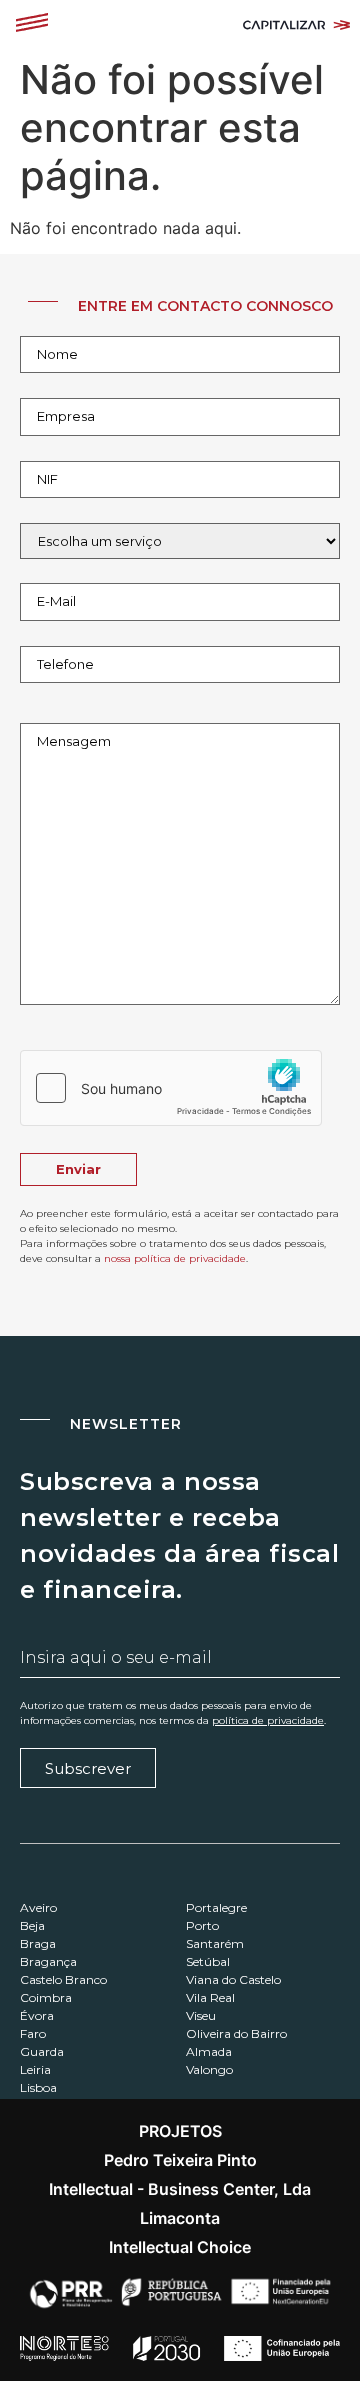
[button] (32, 24)
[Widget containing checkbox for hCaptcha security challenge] (171, 1088)
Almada (209, 2051)
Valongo (209, 2069)
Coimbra (46, 1997)
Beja (32, 1925)
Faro (33, 2033)
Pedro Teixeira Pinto (180, 2160)
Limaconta (180, 2218)
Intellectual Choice (180, 2247)
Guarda (42, 2051)
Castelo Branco (63, 1979)
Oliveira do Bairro (236, 2033)
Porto (202, 1925)
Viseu (201, 2015)
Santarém (215, 1943)
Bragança (48, 1961)
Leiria (35, 2069)
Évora (37, 2015)
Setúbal (208, 1961)
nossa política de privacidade (175, 1258)
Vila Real (210, 1997)
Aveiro (38, 1907)
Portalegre (216, 1907)
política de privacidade (268, 1720)
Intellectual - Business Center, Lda (180, 2189)
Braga (38, 1943)
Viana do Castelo (233, 1979)
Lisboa (38, 2087)
